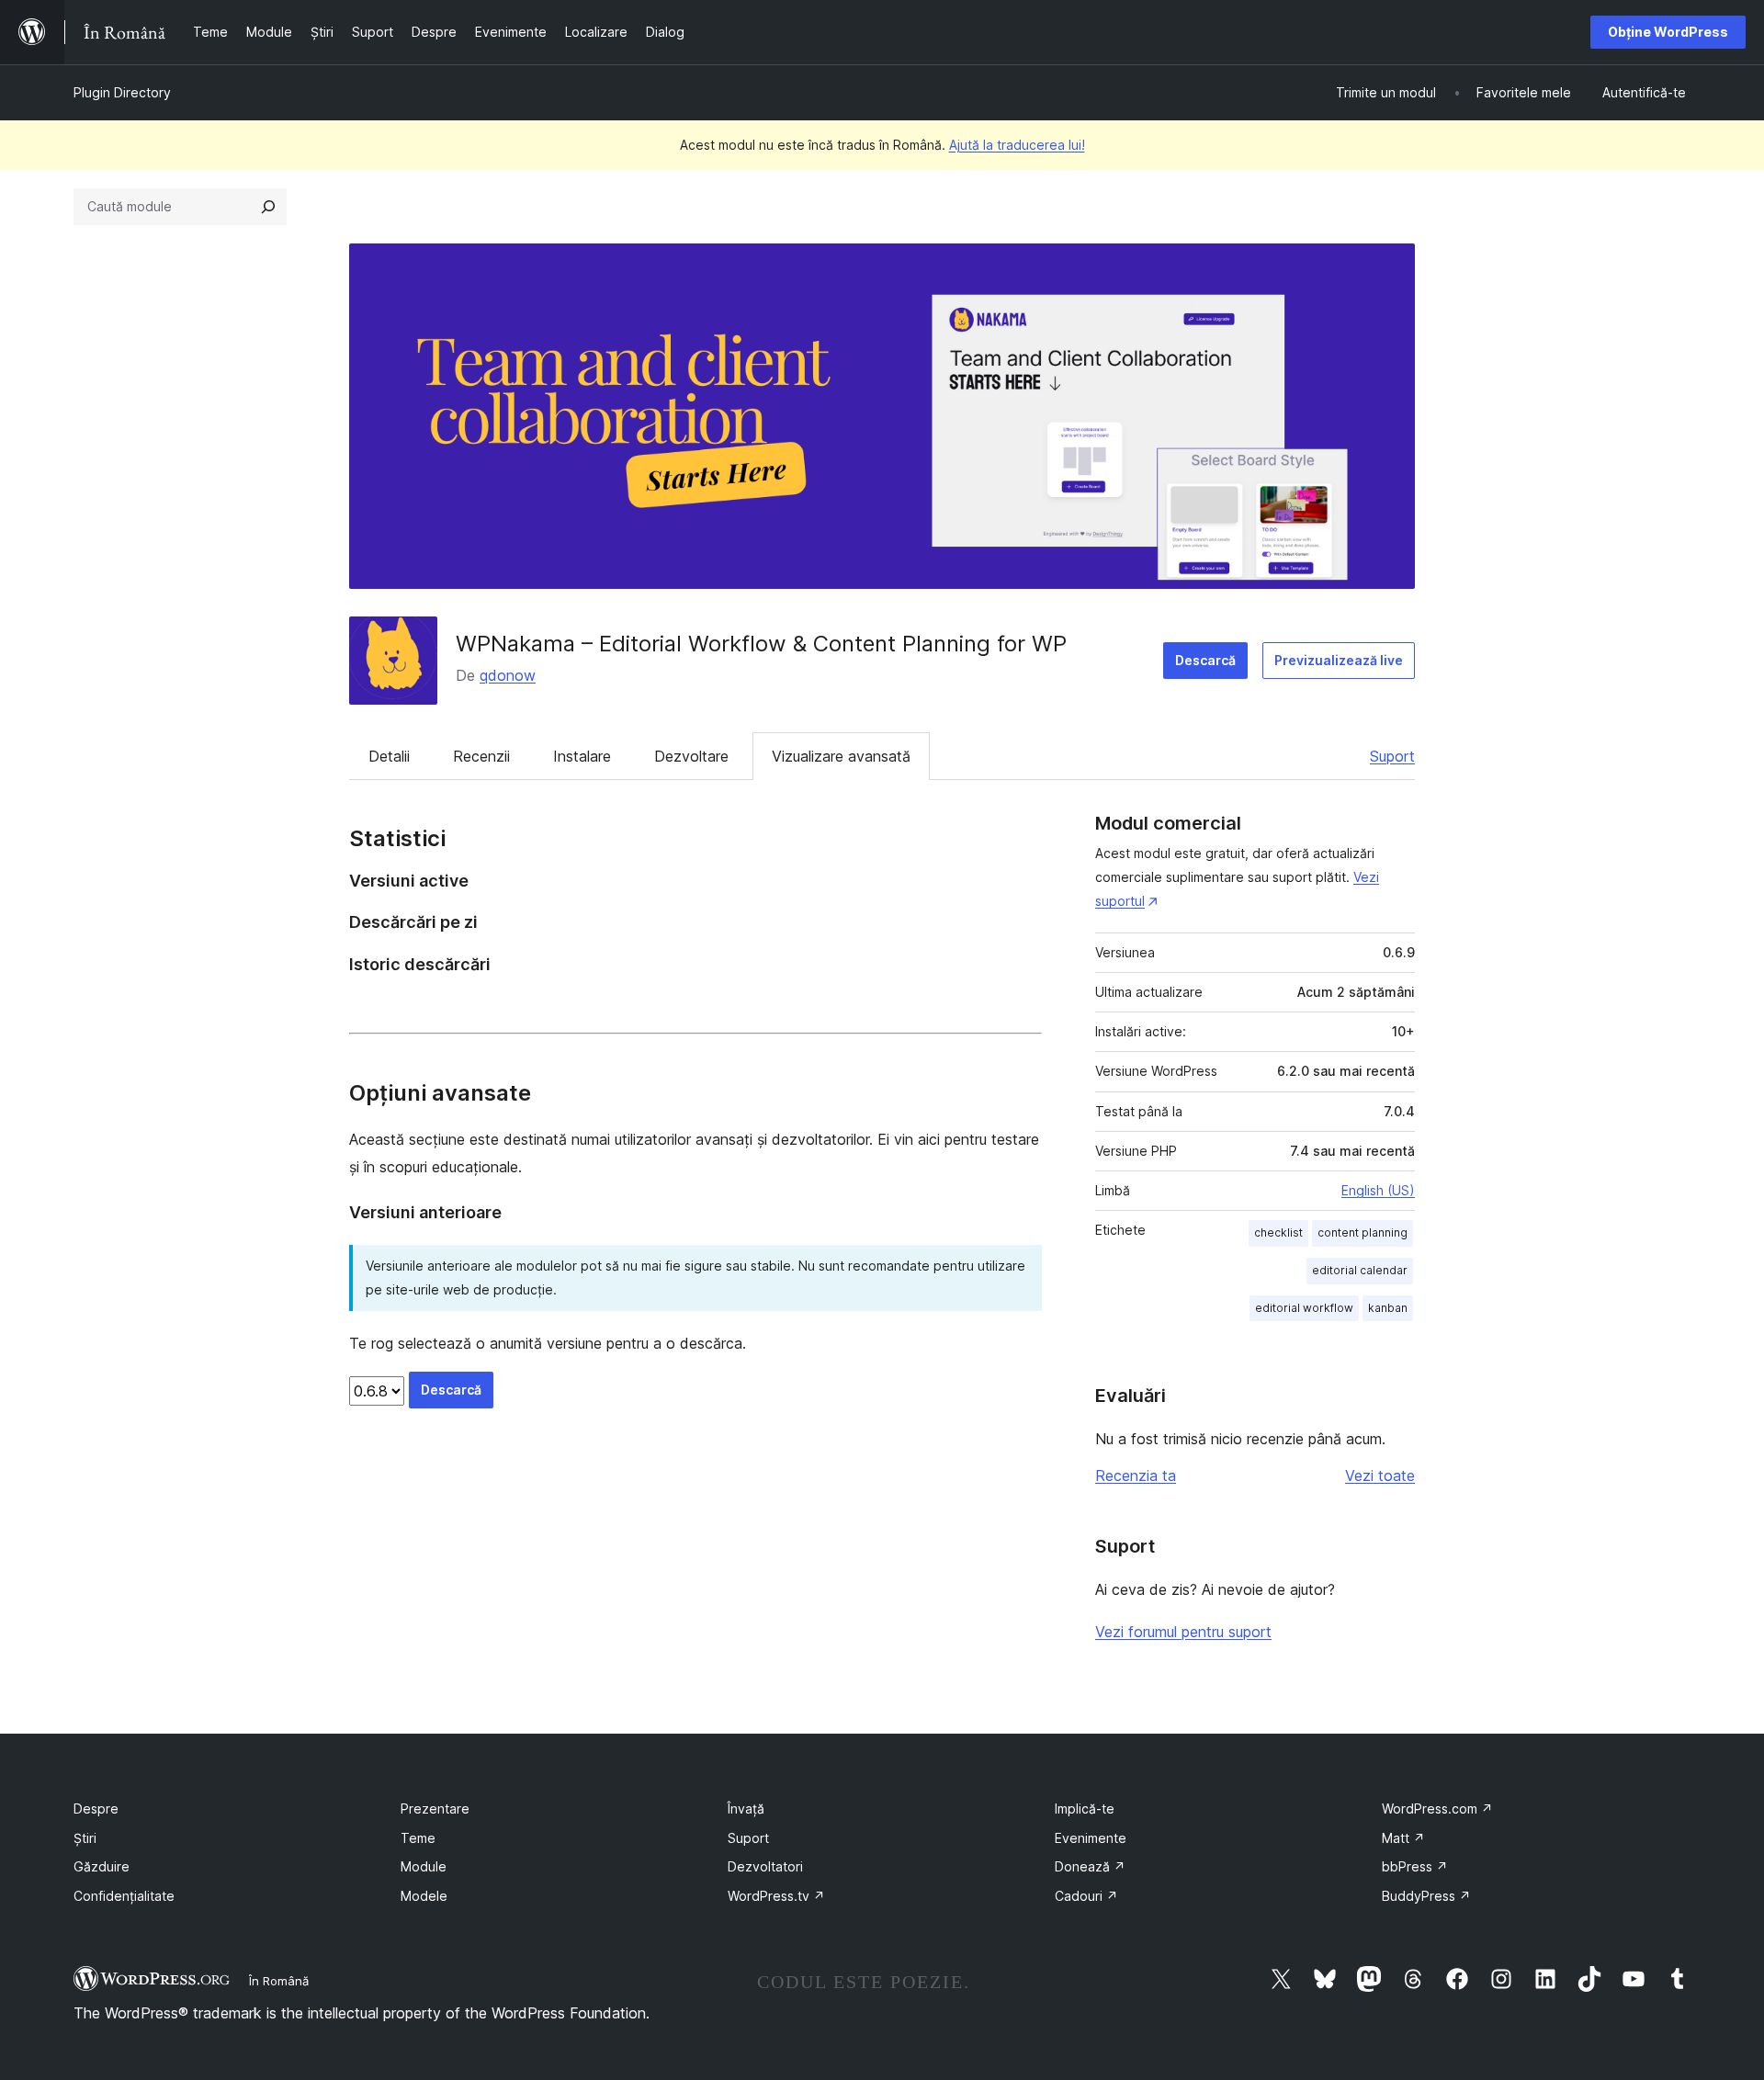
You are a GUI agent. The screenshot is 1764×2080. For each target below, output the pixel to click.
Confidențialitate (124, 1896)
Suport (1392, 756)
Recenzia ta (1136, 1475)
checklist (1278, 1232)
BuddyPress (1426, 1896)
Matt (1403, 1838)
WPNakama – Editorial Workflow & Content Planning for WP (761, 644)
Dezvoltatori (765, 1866)
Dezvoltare (691, 756)
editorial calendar (1360, 1270)
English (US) (1378, 1190)
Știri (85, 1838)
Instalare (582, 756)
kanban (1388, 1308)
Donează (1090, 1866)
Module (424, 1866)
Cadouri (1086, 1896)
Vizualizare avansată (841, 756)
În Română (279, 1981)
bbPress (1415, 1866)
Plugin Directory (122, 92)
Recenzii (481, 756)
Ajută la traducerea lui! (1017, 145)
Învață (746, 1809)
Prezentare (435, 1809)
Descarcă (1205, 660)
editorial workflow (1304, 1308)
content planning (1363, 1232)
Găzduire (102, 1866)
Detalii (389, 756)
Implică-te (1085, 1809)
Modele (424, 1896)
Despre (96, 1809)
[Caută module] (268, 207)
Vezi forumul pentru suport (1183, 1632)
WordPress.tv (776, 1896)
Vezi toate (1380, 1475)
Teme (418, 1838)
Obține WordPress (1668, 32)
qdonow (508, 675)
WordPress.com (1437, 1809)
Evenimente (1091, 1838)
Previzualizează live (1339, 660)
